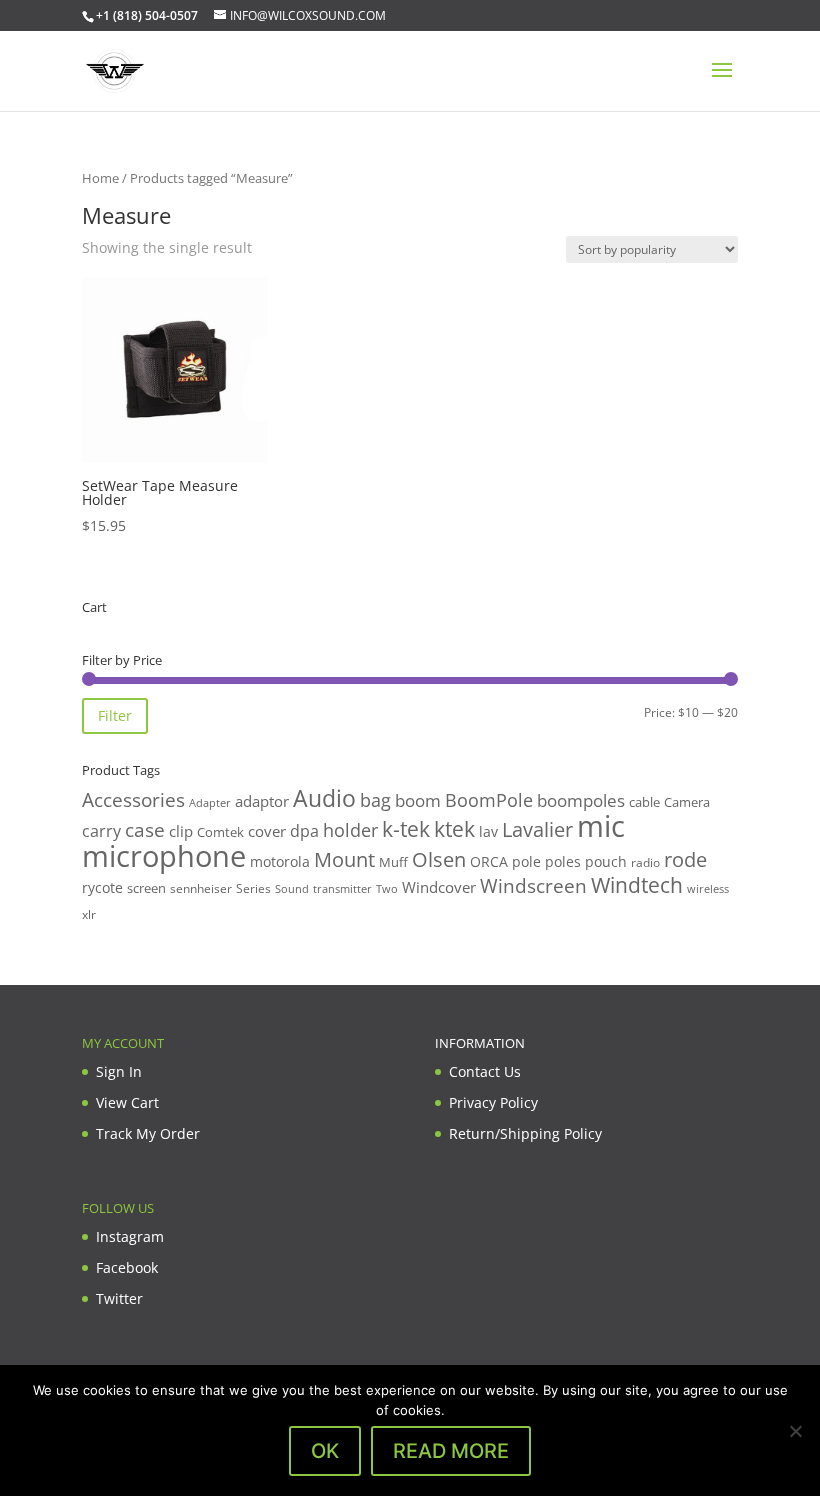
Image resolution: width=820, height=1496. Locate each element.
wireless (708, 889)
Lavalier (537, 829)
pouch (606, 861)
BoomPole (489, 799)
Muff (393, 862)
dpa (304, 831)
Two (387, 888)
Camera (687, 802)
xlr (89, 914)
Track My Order (148, 1133)
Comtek (220, 832)
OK (325, 1451)
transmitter (342, 889)
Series (253, 888)
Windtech (637, 885)
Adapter (210, 802)
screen (146, 888)
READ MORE (451, 1451)
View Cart (127, 1102)
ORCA (489, 861)
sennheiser (201, 888)
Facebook (127, 1267)
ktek (454, 829)
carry (101, 831)
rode (685, 859)
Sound (292, 888)
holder (350, 830)
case (145, 829)
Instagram (130, 1236)
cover (267, 831)
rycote (102, 887)
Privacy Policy (493, 1102)
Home (100, 178)
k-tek (406, 829)
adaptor (262, 801)
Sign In (119, 1071)
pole (526, 861)
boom (418, 800)
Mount (344, 859)
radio (645, 862)
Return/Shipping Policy (525, 1133)
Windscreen (533, 886)
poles (563, 861)
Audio (324, 798)
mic (601, 826)
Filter (115, 715)
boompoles (581, 800)
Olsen (439, 859)
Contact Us (485, 1071)
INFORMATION (480, 1043)
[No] (795, 1431)
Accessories (133, 799)
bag (375, 800)
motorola (280, 861)
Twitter (119, 1298)
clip (181, 831)
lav (488, 831)
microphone (164, 856)
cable (644, 802)
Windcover (439, 887)
